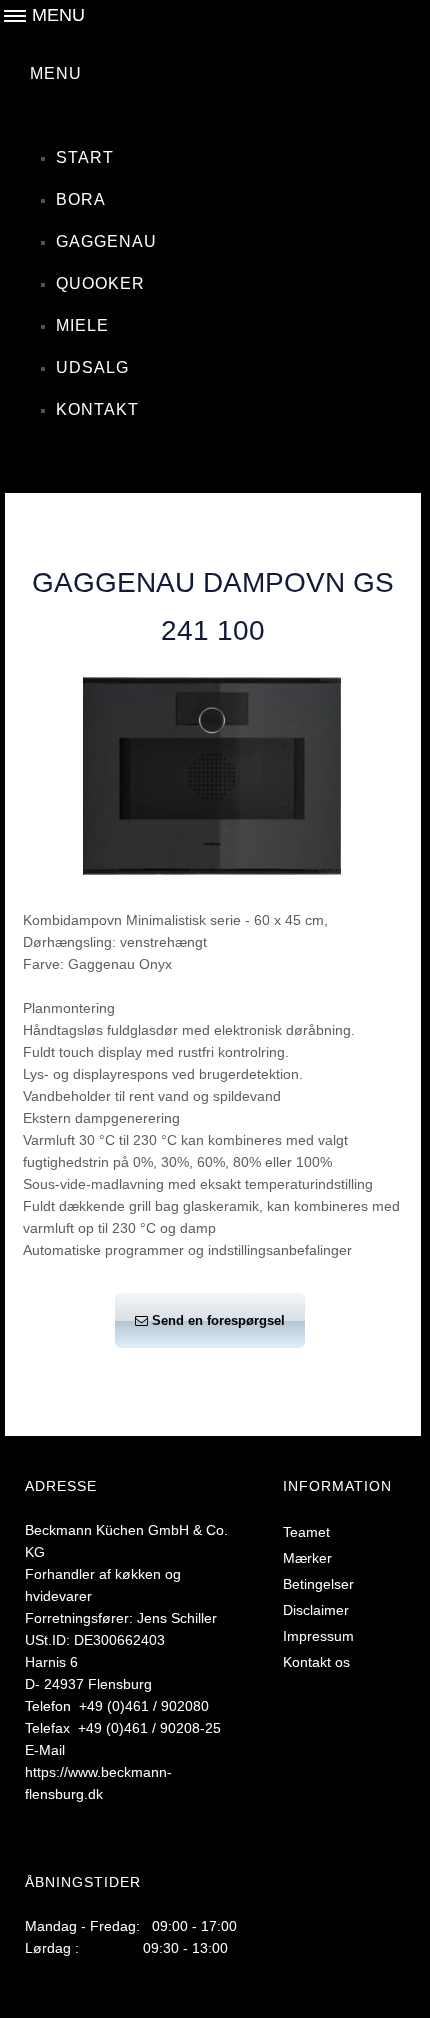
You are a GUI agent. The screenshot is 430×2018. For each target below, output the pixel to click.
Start (85, 157)
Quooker (100, 283)
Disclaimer (316, 1610)
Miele (82, 325)
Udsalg (92, 367)
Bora (81, 199)
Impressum (318, 1636)
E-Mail (45, 1750)
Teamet (306, 1532)
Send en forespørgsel (218, 1320)
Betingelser (318, 1584)
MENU (56, 73)
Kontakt (97, 409)
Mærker (307, 1558)
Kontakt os (316, 1662)
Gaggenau (106, 241)
